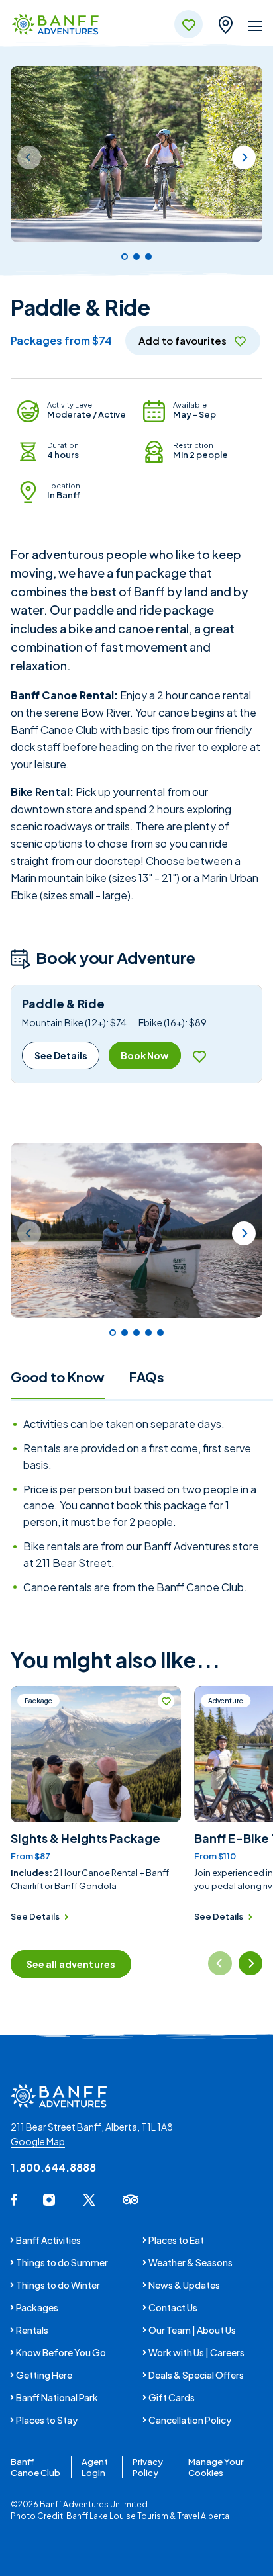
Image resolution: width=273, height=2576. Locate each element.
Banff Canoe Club (35, 2467)
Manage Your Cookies (216, 2467)
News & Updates (184, 2285)
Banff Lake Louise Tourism (117, 2516)
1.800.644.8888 (53, 2167)
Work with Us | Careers (196, 2352)
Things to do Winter (58, 2285)
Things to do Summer (62, 2262)
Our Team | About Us (192, 2330)
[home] (55, 25)
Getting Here (44, 2375)
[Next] (244, 157)
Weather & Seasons (191, 2262)
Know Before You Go (61, 2352)
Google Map (38, 2141)
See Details (61, 1055)
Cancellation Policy (190, 2420)
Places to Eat (176, 2240)
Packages (37, 2307)
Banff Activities (48, 2240)
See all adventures (71, 1964)
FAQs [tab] (147, 1377)
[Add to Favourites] (199, 1056)
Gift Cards (172, 2397)
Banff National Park (57, 2397)
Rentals (32, 2330)
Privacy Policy (148, 2467)
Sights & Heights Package (85, 1838)
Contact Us (173, 2307)
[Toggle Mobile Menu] (255, 28)
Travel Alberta (203, 2516)
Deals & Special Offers (196, 2375)
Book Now (144, 1055)
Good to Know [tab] (58, 1377)
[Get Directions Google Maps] (225, 22)
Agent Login (95, 2467)
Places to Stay (47, 2420)
